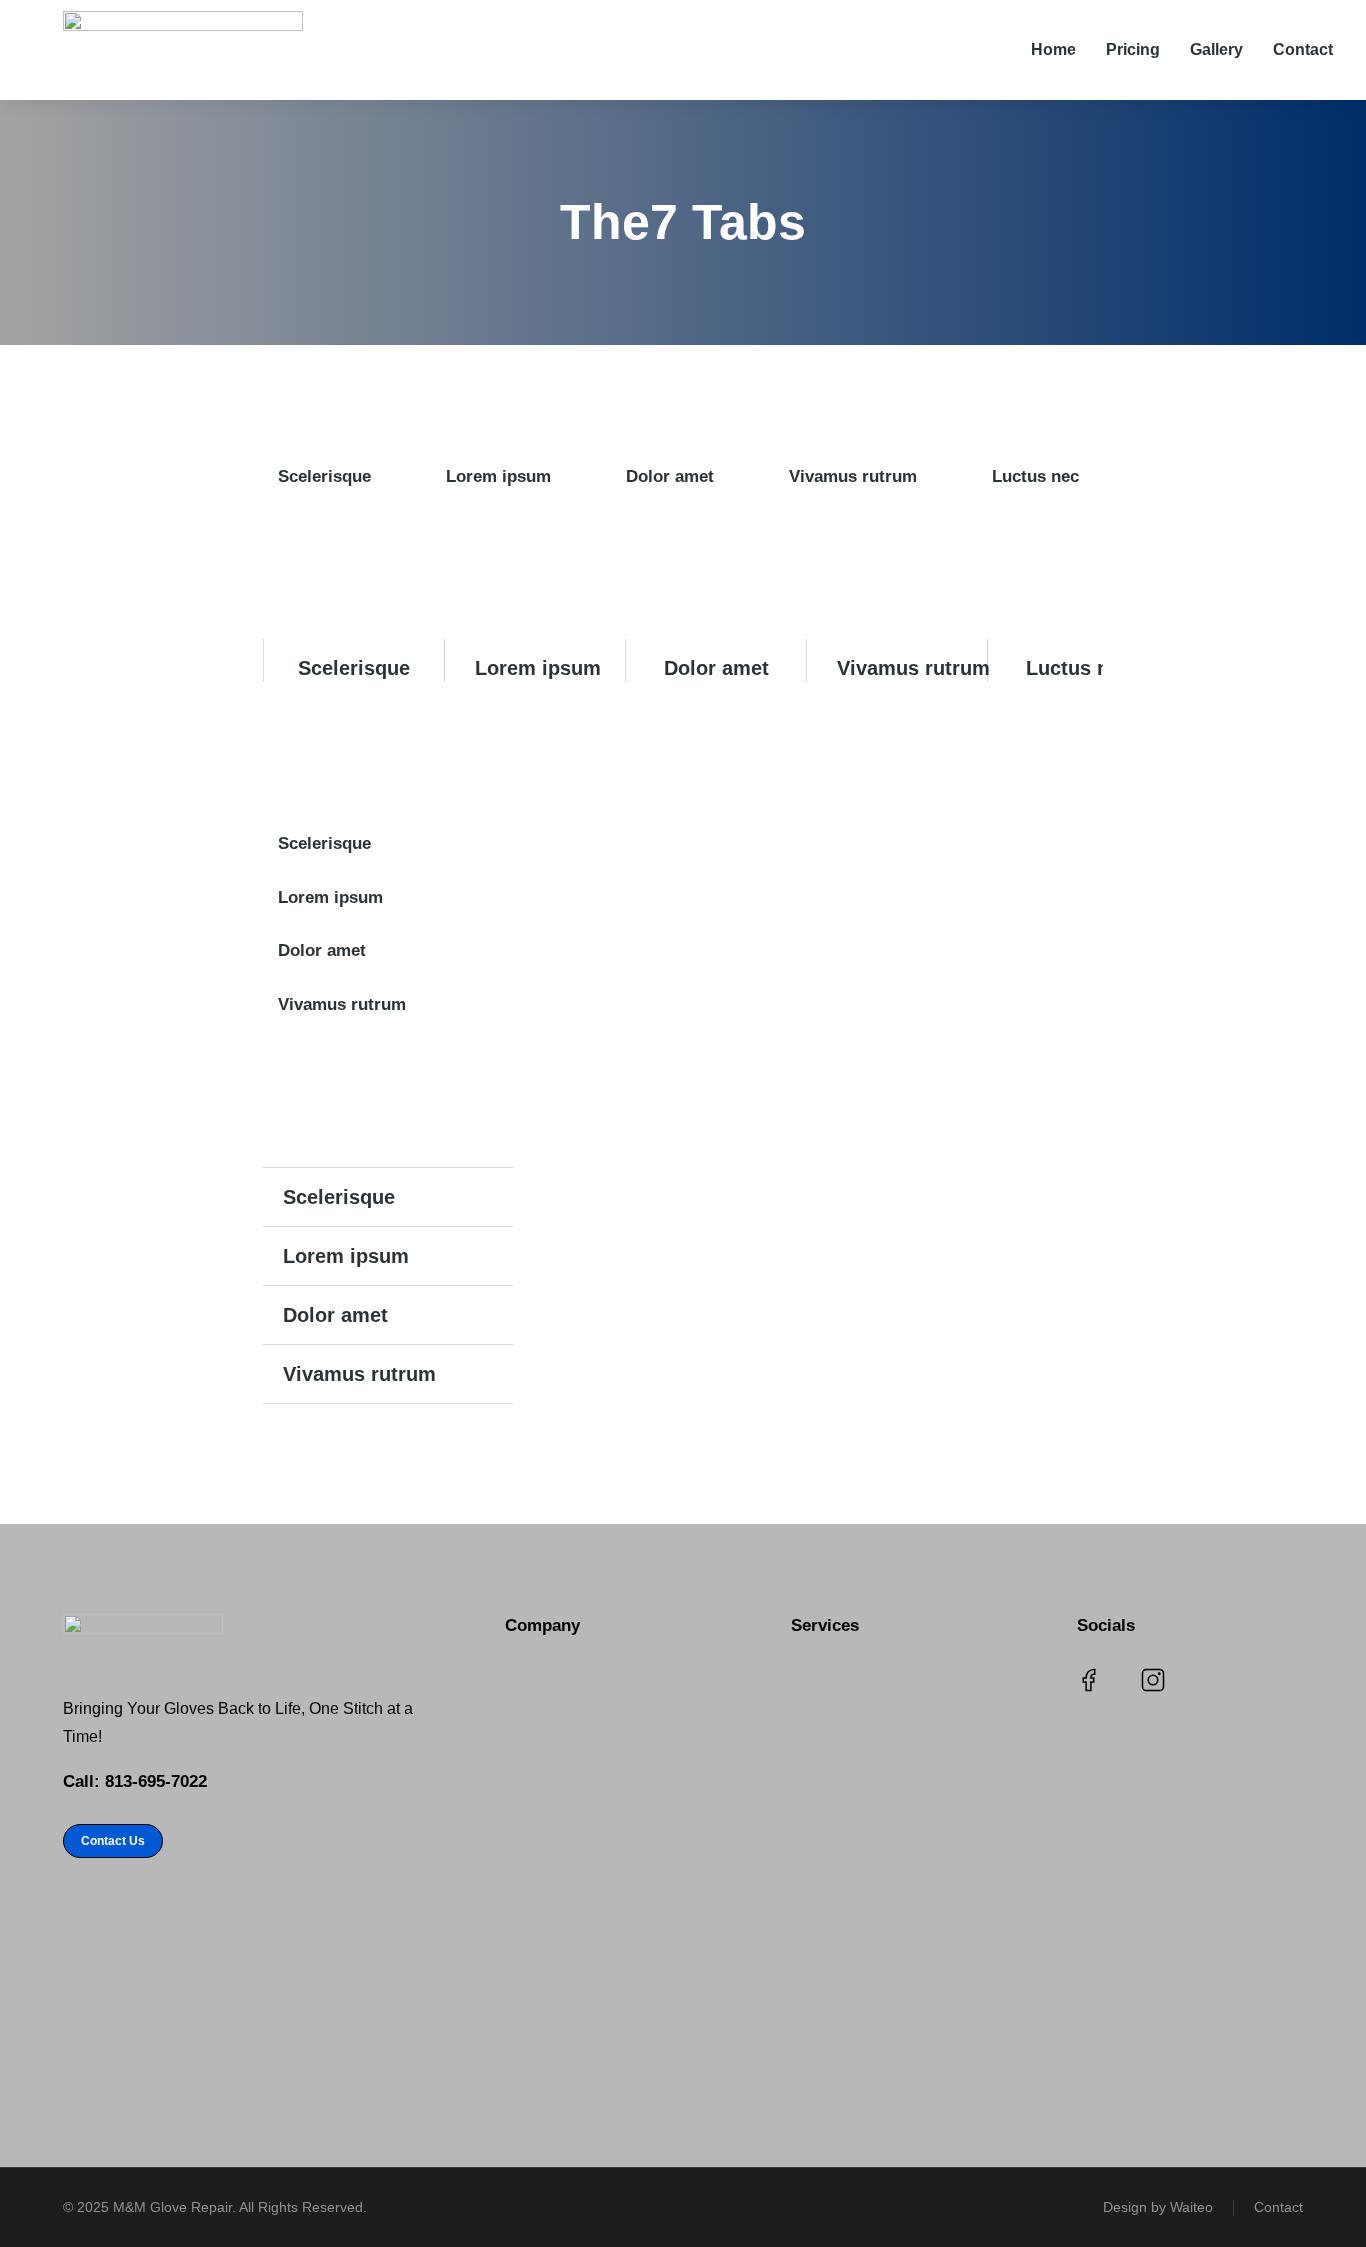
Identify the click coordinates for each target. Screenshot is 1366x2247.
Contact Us (113, 1841)
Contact (1278, 2207)
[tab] (317, 477)
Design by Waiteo (1158, 2207)
